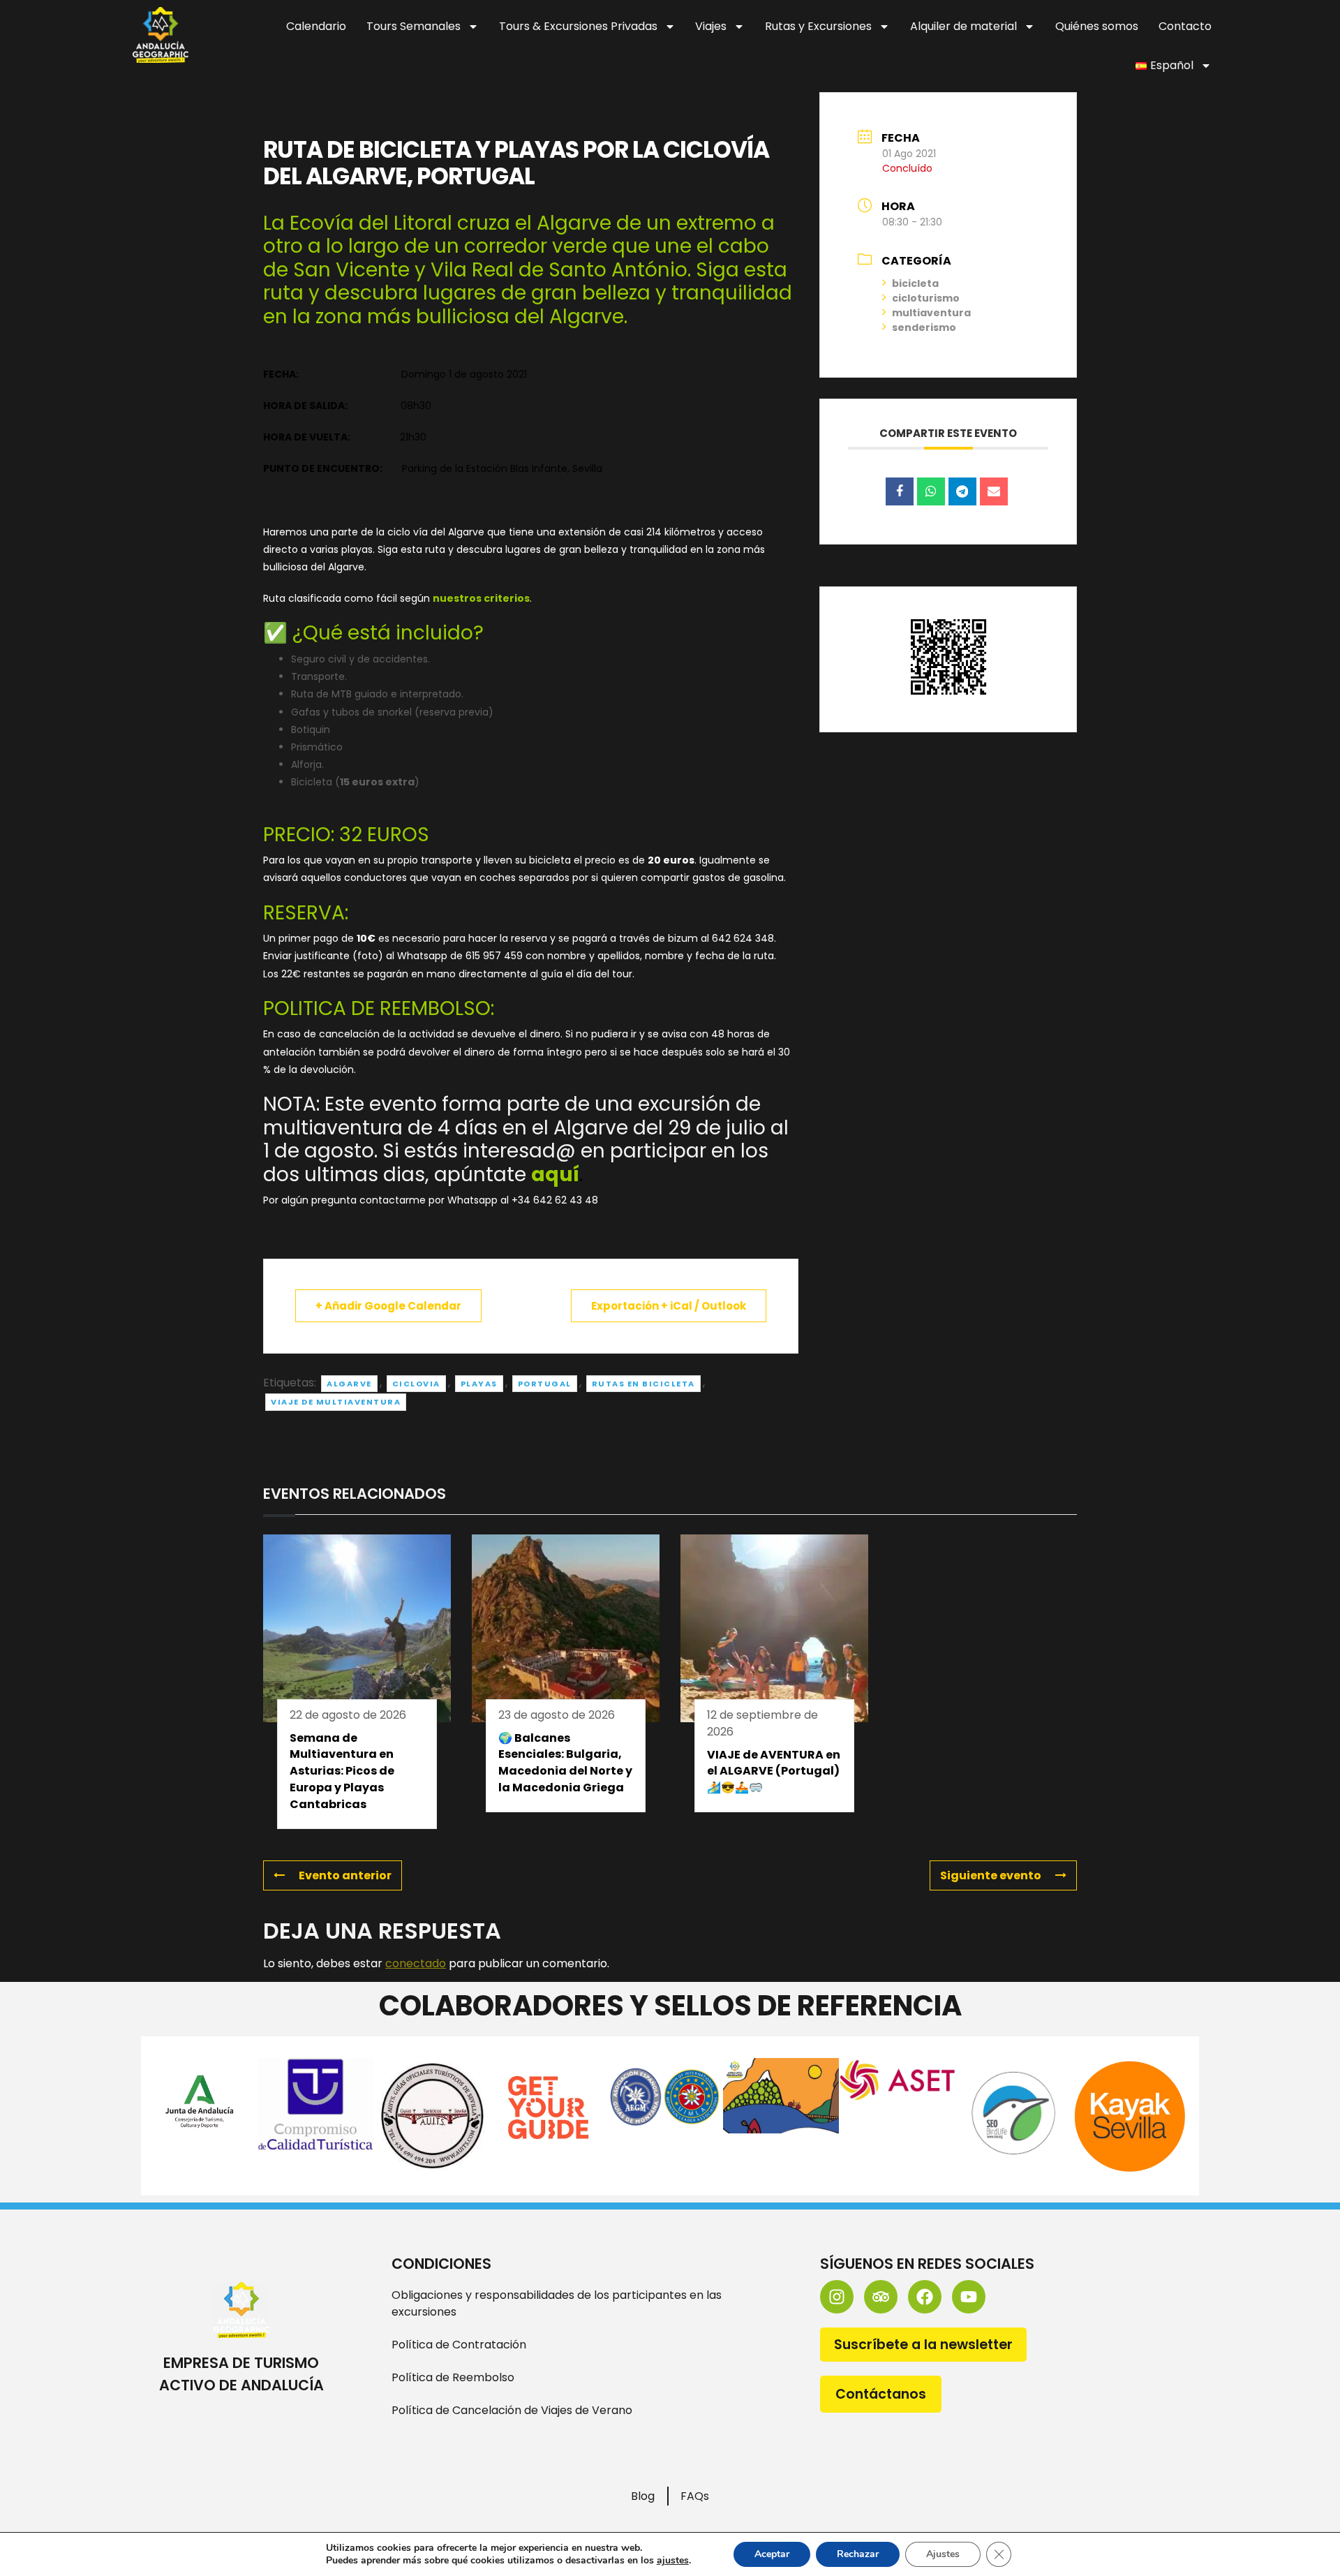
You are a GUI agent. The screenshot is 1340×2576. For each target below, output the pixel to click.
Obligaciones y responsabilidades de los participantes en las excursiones (557, 2303)
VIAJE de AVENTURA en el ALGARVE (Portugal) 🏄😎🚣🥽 (774, 1771)
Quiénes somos (1097, 26)
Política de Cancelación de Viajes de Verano (512, 2410)
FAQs (695, 2496)
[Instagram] (837, 2297)
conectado (416, 1963)
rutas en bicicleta (643, 1384)
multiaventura (931, 313)
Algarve (349, 1384)
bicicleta (915, 283)
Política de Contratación (459, 2345)
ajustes (673, 2561)
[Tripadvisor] (881, 2297)
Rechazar (858, 2554)
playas (479, 1384)
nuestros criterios (481, 598)
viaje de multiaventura (336, 1402)
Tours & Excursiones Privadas (578, 26)
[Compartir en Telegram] (962, 491)
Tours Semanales (414, 26)
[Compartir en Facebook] (900, 491)
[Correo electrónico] (994, 491)
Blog (643, 2496)
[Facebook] (925, 2297)
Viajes (711, 26)
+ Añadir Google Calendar (388, 1306)
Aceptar (772, 2554)
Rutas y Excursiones (818, 26)
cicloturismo (926, 298)
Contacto (1185, 26)
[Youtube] (969, 2297)
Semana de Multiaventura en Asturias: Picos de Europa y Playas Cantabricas (342, 1771)
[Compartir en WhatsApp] (931, 491)
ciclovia (416, 1384)
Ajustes (943, 2554)
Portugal (545, 1384)
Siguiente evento (991, 1875)
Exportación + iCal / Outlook (669, 1306)
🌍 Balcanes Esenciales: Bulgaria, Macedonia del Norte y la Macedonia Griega (565, 1763)
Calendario (316, 26)
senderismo (924, 327)
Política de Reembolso (453, 2377)
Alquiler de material (963, 26)
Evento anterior (345, 1875)
